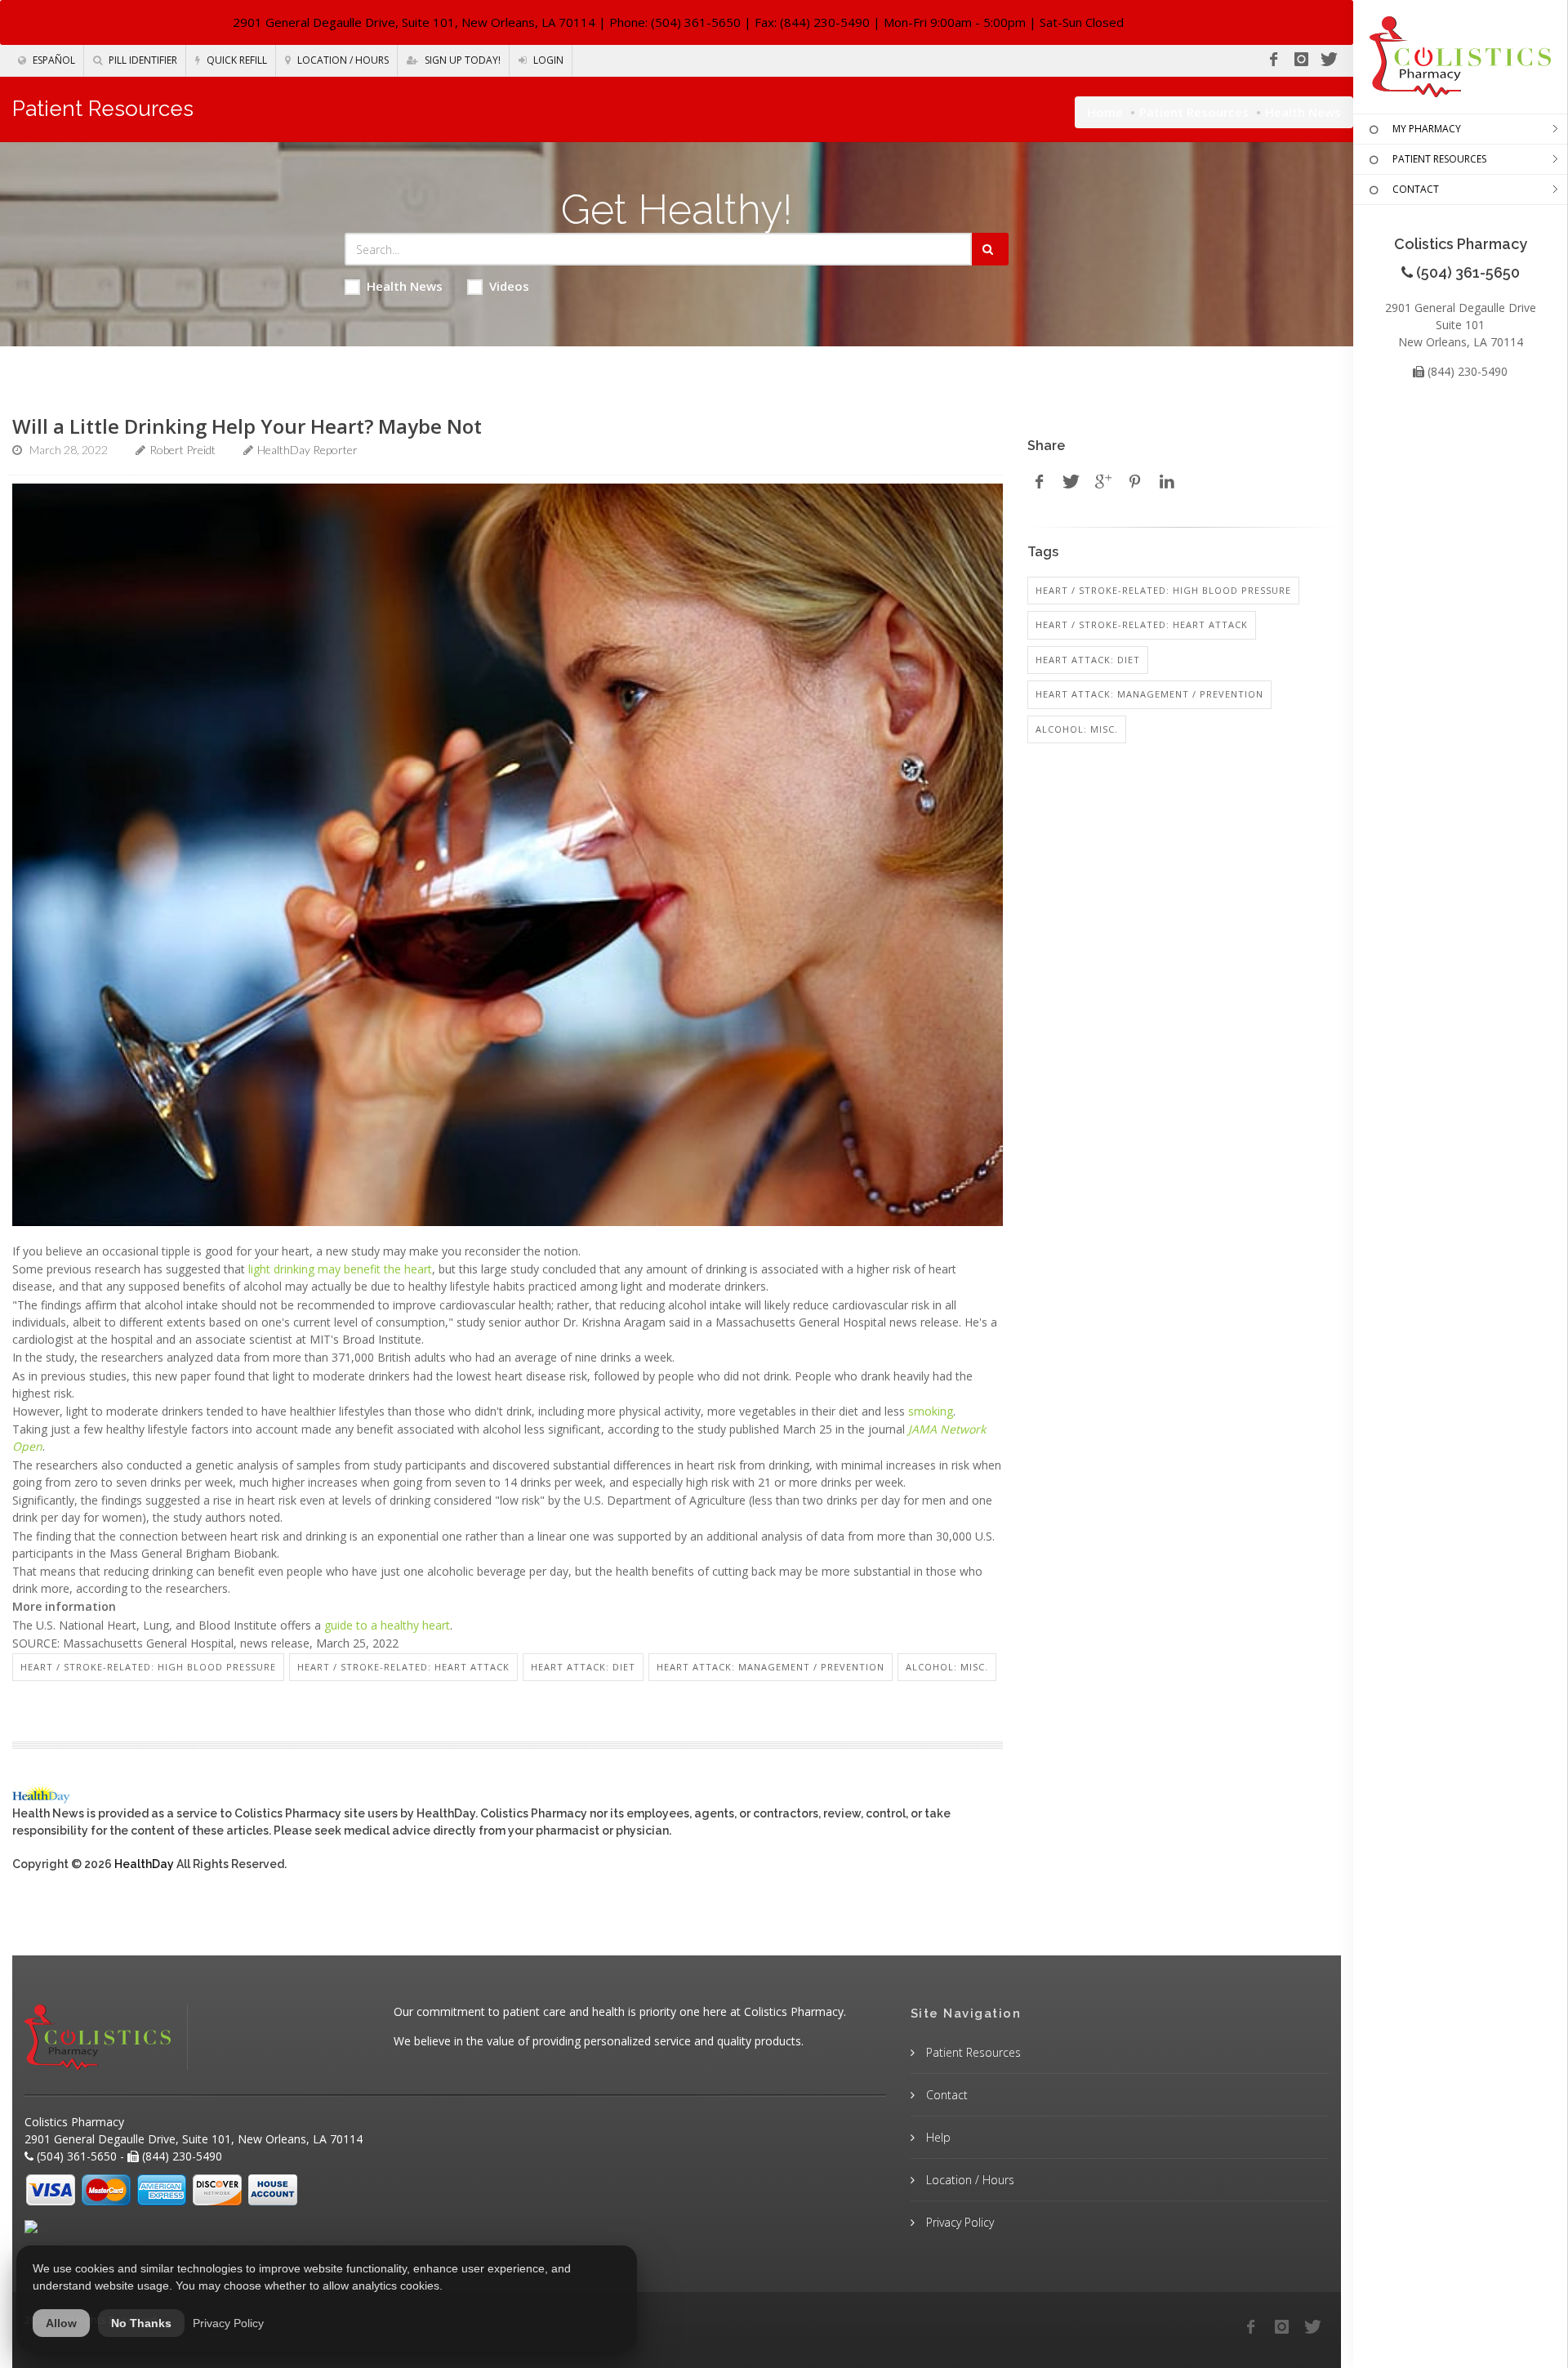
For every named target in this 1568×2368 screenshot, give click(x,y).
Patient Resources (1194, 112)
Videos (509, 286)
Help (937, 2137)
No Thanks (141, 2323)
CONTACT (1416, 189)
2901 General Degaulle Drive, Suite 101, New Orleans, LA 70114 (414, 22)
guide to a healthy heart (387, 1625)
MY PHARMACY (1427, 129)
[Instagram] (1301, 60)
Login (547, 60)
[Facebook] (1273, 60)
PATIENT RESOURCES (1439, 159)
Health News (405, 286)
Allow (61, 2323)
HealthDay (144, 1864)
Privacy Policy (958, 2222)
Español (53, 60)
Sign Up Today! (461, 60)
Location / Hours (342, 60)
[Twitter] (1329, 60)
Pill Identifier (142, 60)
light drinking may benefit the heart (340, 1269)
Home (1105, 112)
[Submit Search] (990, 249)
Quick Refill (236, 60)
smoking (931, 1411)
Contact (945, 2095)
